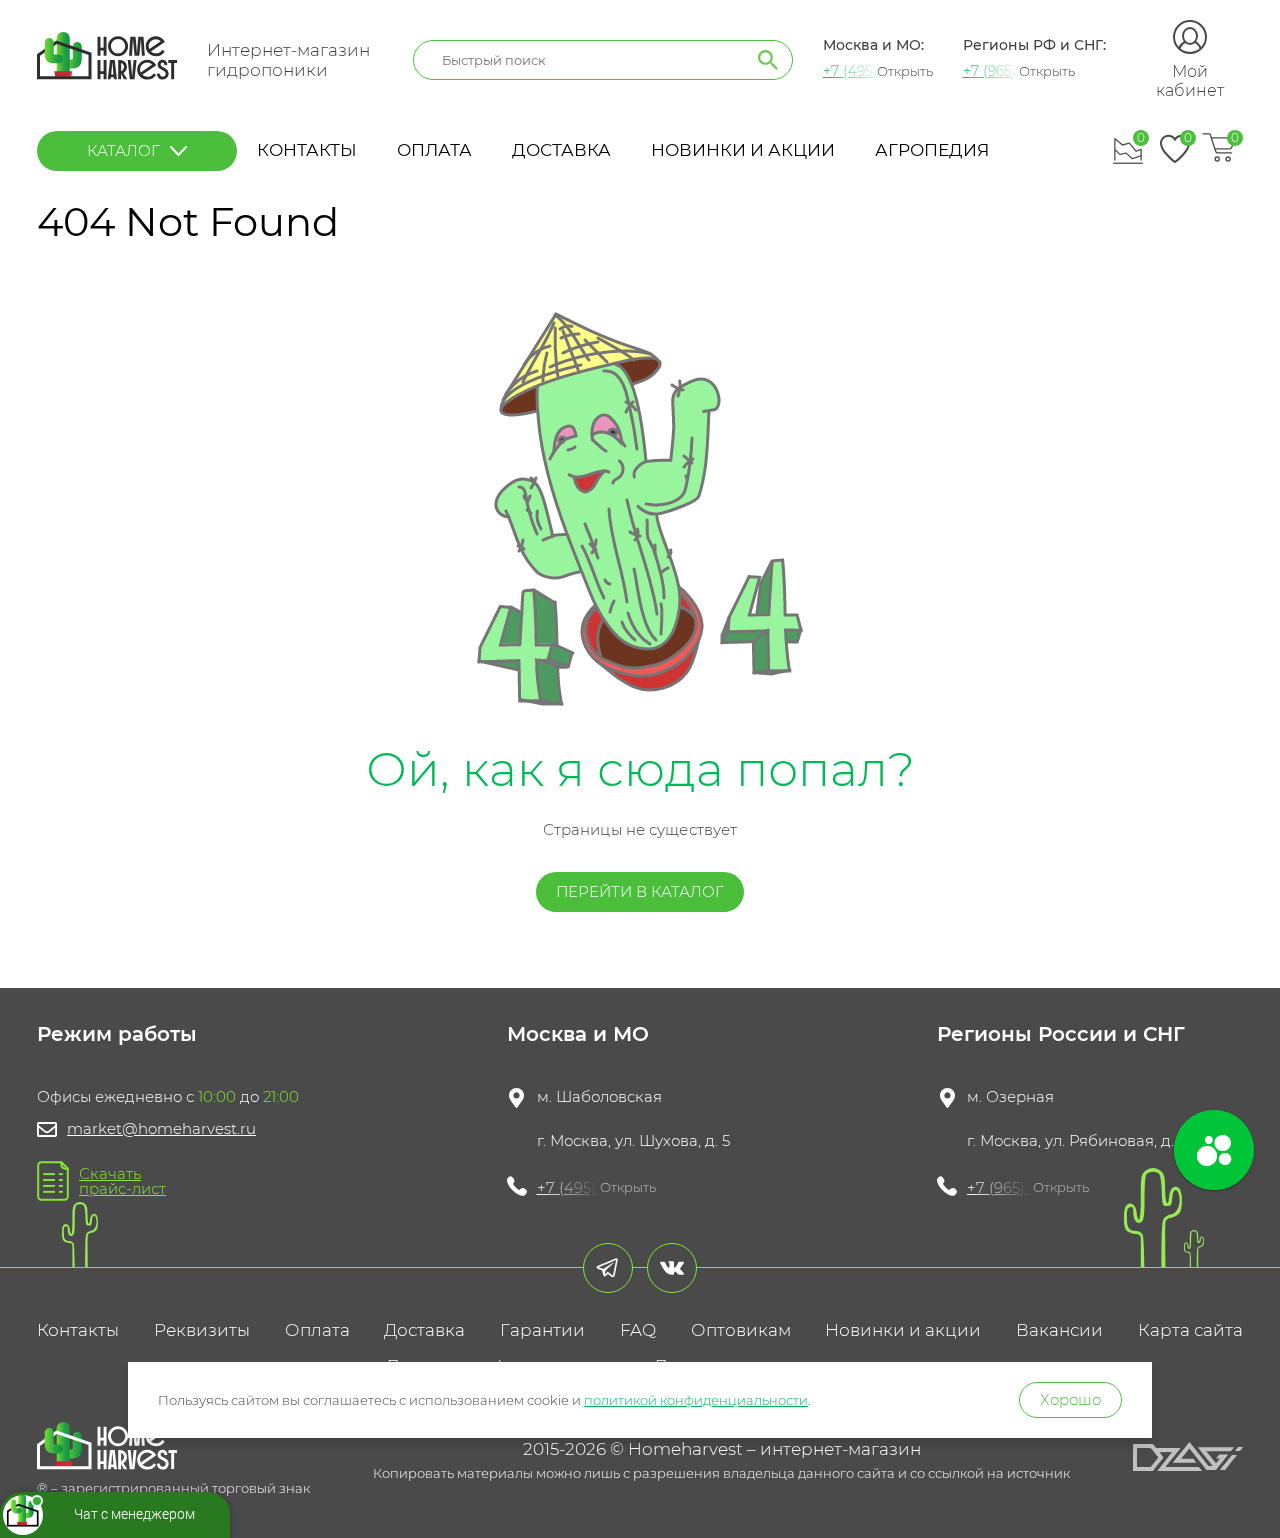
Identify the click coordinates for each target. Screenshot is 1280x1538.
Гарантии (542, 1330)
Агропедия (932, 150)
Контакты (307, 150)
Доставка (561, 150)
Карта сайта (1190, 1330)
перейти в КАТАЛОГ (640, 891)
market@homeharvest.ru (161, 1128)
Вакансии (1059, 1330)
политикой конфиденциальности (696, 1400)
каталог (123, 150)
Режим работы (117, 1034)
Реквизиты (202, 1330)
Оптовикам (741, 1330)
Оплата (434, 150)
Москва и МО (578, 1034)
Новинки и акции (743, 150)
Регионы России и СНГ (1061, 1034)
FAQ (638, 1330)
